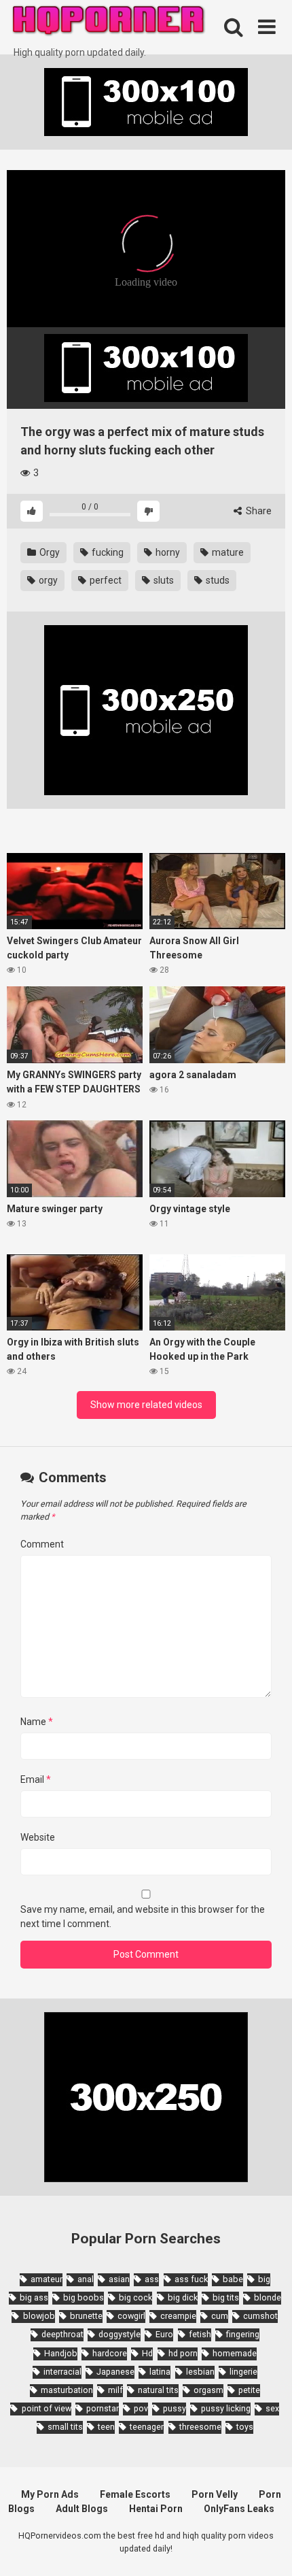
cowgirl (131, 2316)
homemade (235, 2353)
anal (86, 2279)
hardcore (110, 2353)
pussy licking (226, 2408)
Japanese (115, 2372)
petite (249, 2390)
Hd (147, 2353)
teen (106, 2427)
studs (217, 580)
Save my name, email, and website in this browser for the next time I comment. (143, 1917)
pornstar (103, 2408)
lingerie (243, 2372)
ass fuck (191, 2279)
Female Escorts (135, 2494)
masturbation (67, 2390)
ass (152, 2279)
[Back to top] (267, 2548)
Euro (164, 2334)
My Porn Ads (50, 2494)
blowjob (39, 2316)
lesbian (200, 2372)
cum (220, 2316)
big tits (226, 2297)
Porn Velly (215, 2494)
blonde (268, 2297)
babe (233, 2279)
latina (160, 2372)
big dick (183, 2297)
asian (119, 2279)
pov (141, 2408)
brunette (86, 2316)
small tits (65, 2427)
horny (167, 552)
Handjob (61, 2353)
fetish (200, 2334)
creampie (178, 2316)
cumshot (260, 2316)
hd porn (183, 2353)
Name (37, 1722)
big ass (34, 2297)
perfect (105, 580)
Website (38, 1837)
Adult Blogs (82, 2509)
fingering (243, 2334)
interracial (62, 2372)
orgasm (208, 2390)
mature (227, 552)
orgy (47, 580)
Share (258, 511)
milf (115, 2390)
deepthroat (62, 2334)
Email (36, 1779)
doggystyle (120, 2334)
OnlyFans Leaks (239, 2509)
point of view (46, 2408)
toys (245, 2427)
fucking (107, 552)
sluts (163, 580)
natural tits (158, 2390)
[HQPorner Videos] (109, 23)
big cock (135, 2297)
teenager (147, 2427)
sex (272, 2408)
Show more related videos (146, 1405)
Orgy (49, 552)
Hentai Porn (156, 2509)
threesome (200, 2427)
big (264, 2279)
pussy (175, 2408)
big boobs (84, 2297)
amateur (47, 2279)
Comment (42, 1544)
